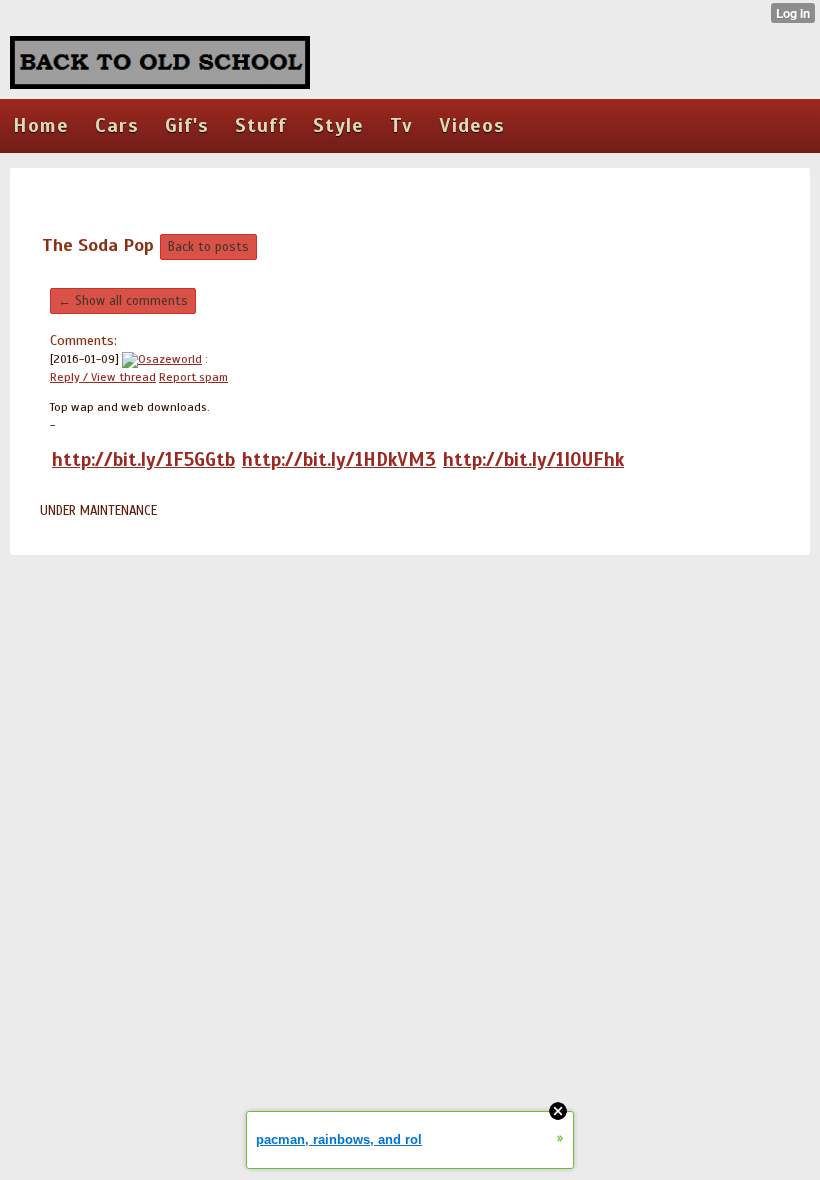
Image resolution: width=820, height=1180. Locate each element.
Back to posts (208, 247)
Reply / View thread (103, 377)
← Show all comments (123, 301)
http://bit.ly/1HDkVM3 (339, 459)
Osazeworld (170, 359)
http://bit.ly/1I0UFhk (533, 459)
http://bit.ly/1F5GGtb (143, 459)
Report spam (193, 377)
